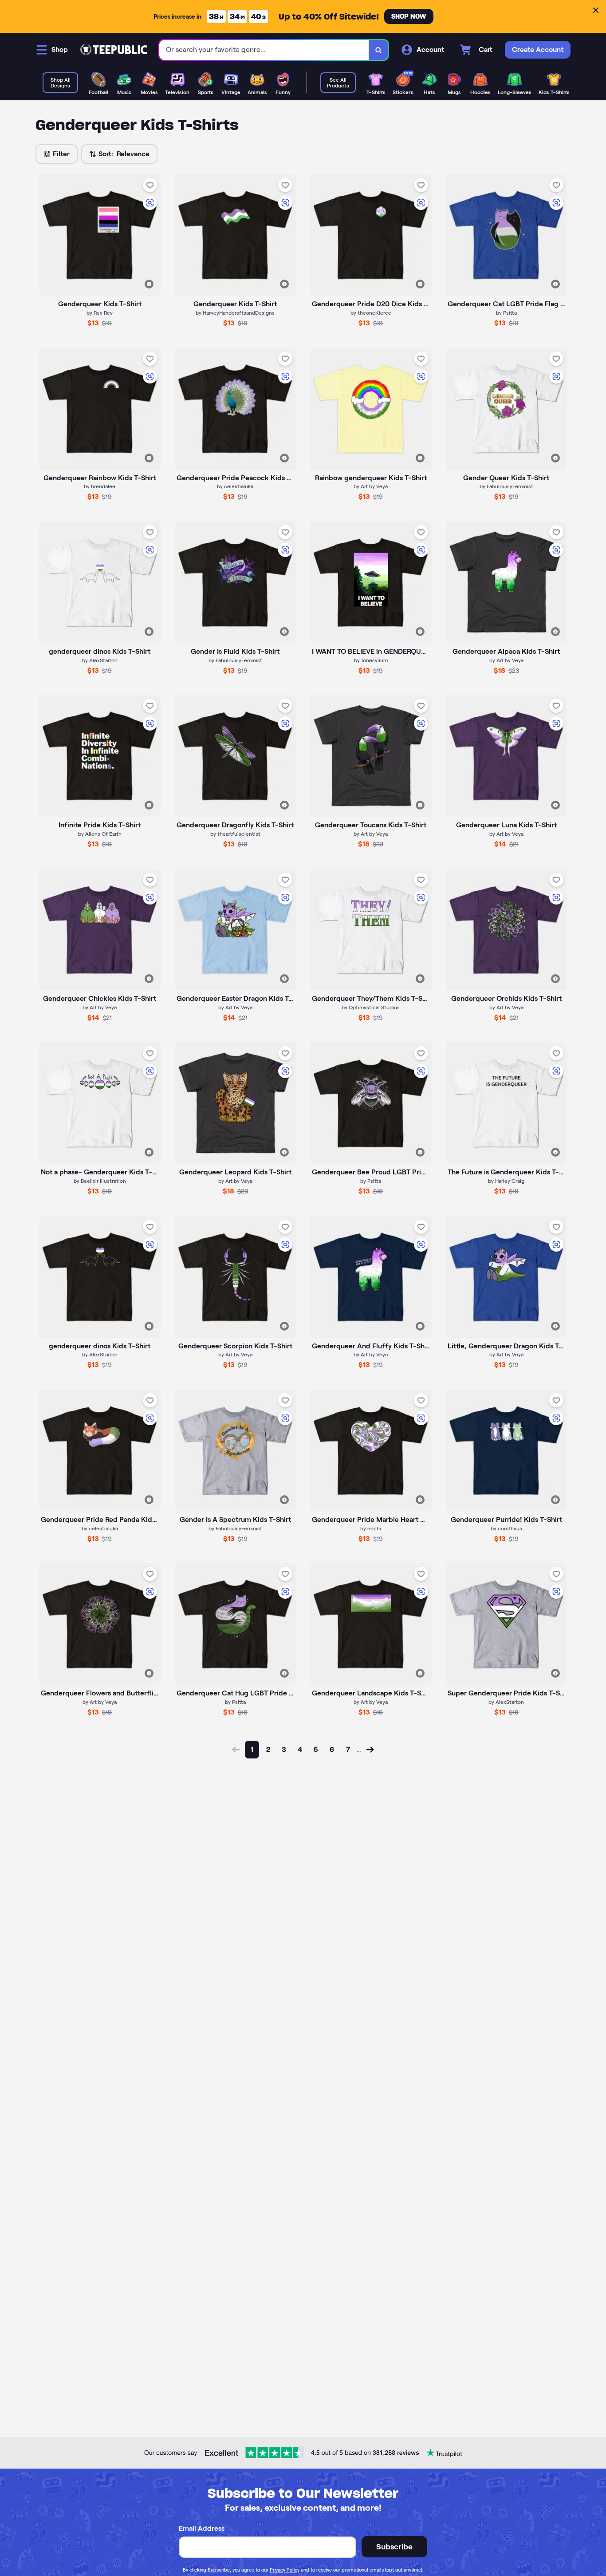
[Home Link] (114, 50)
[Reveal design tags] (149, 284)
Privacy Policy (285, 2570)
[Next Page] (370, 1750)
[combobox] (264, 50)
